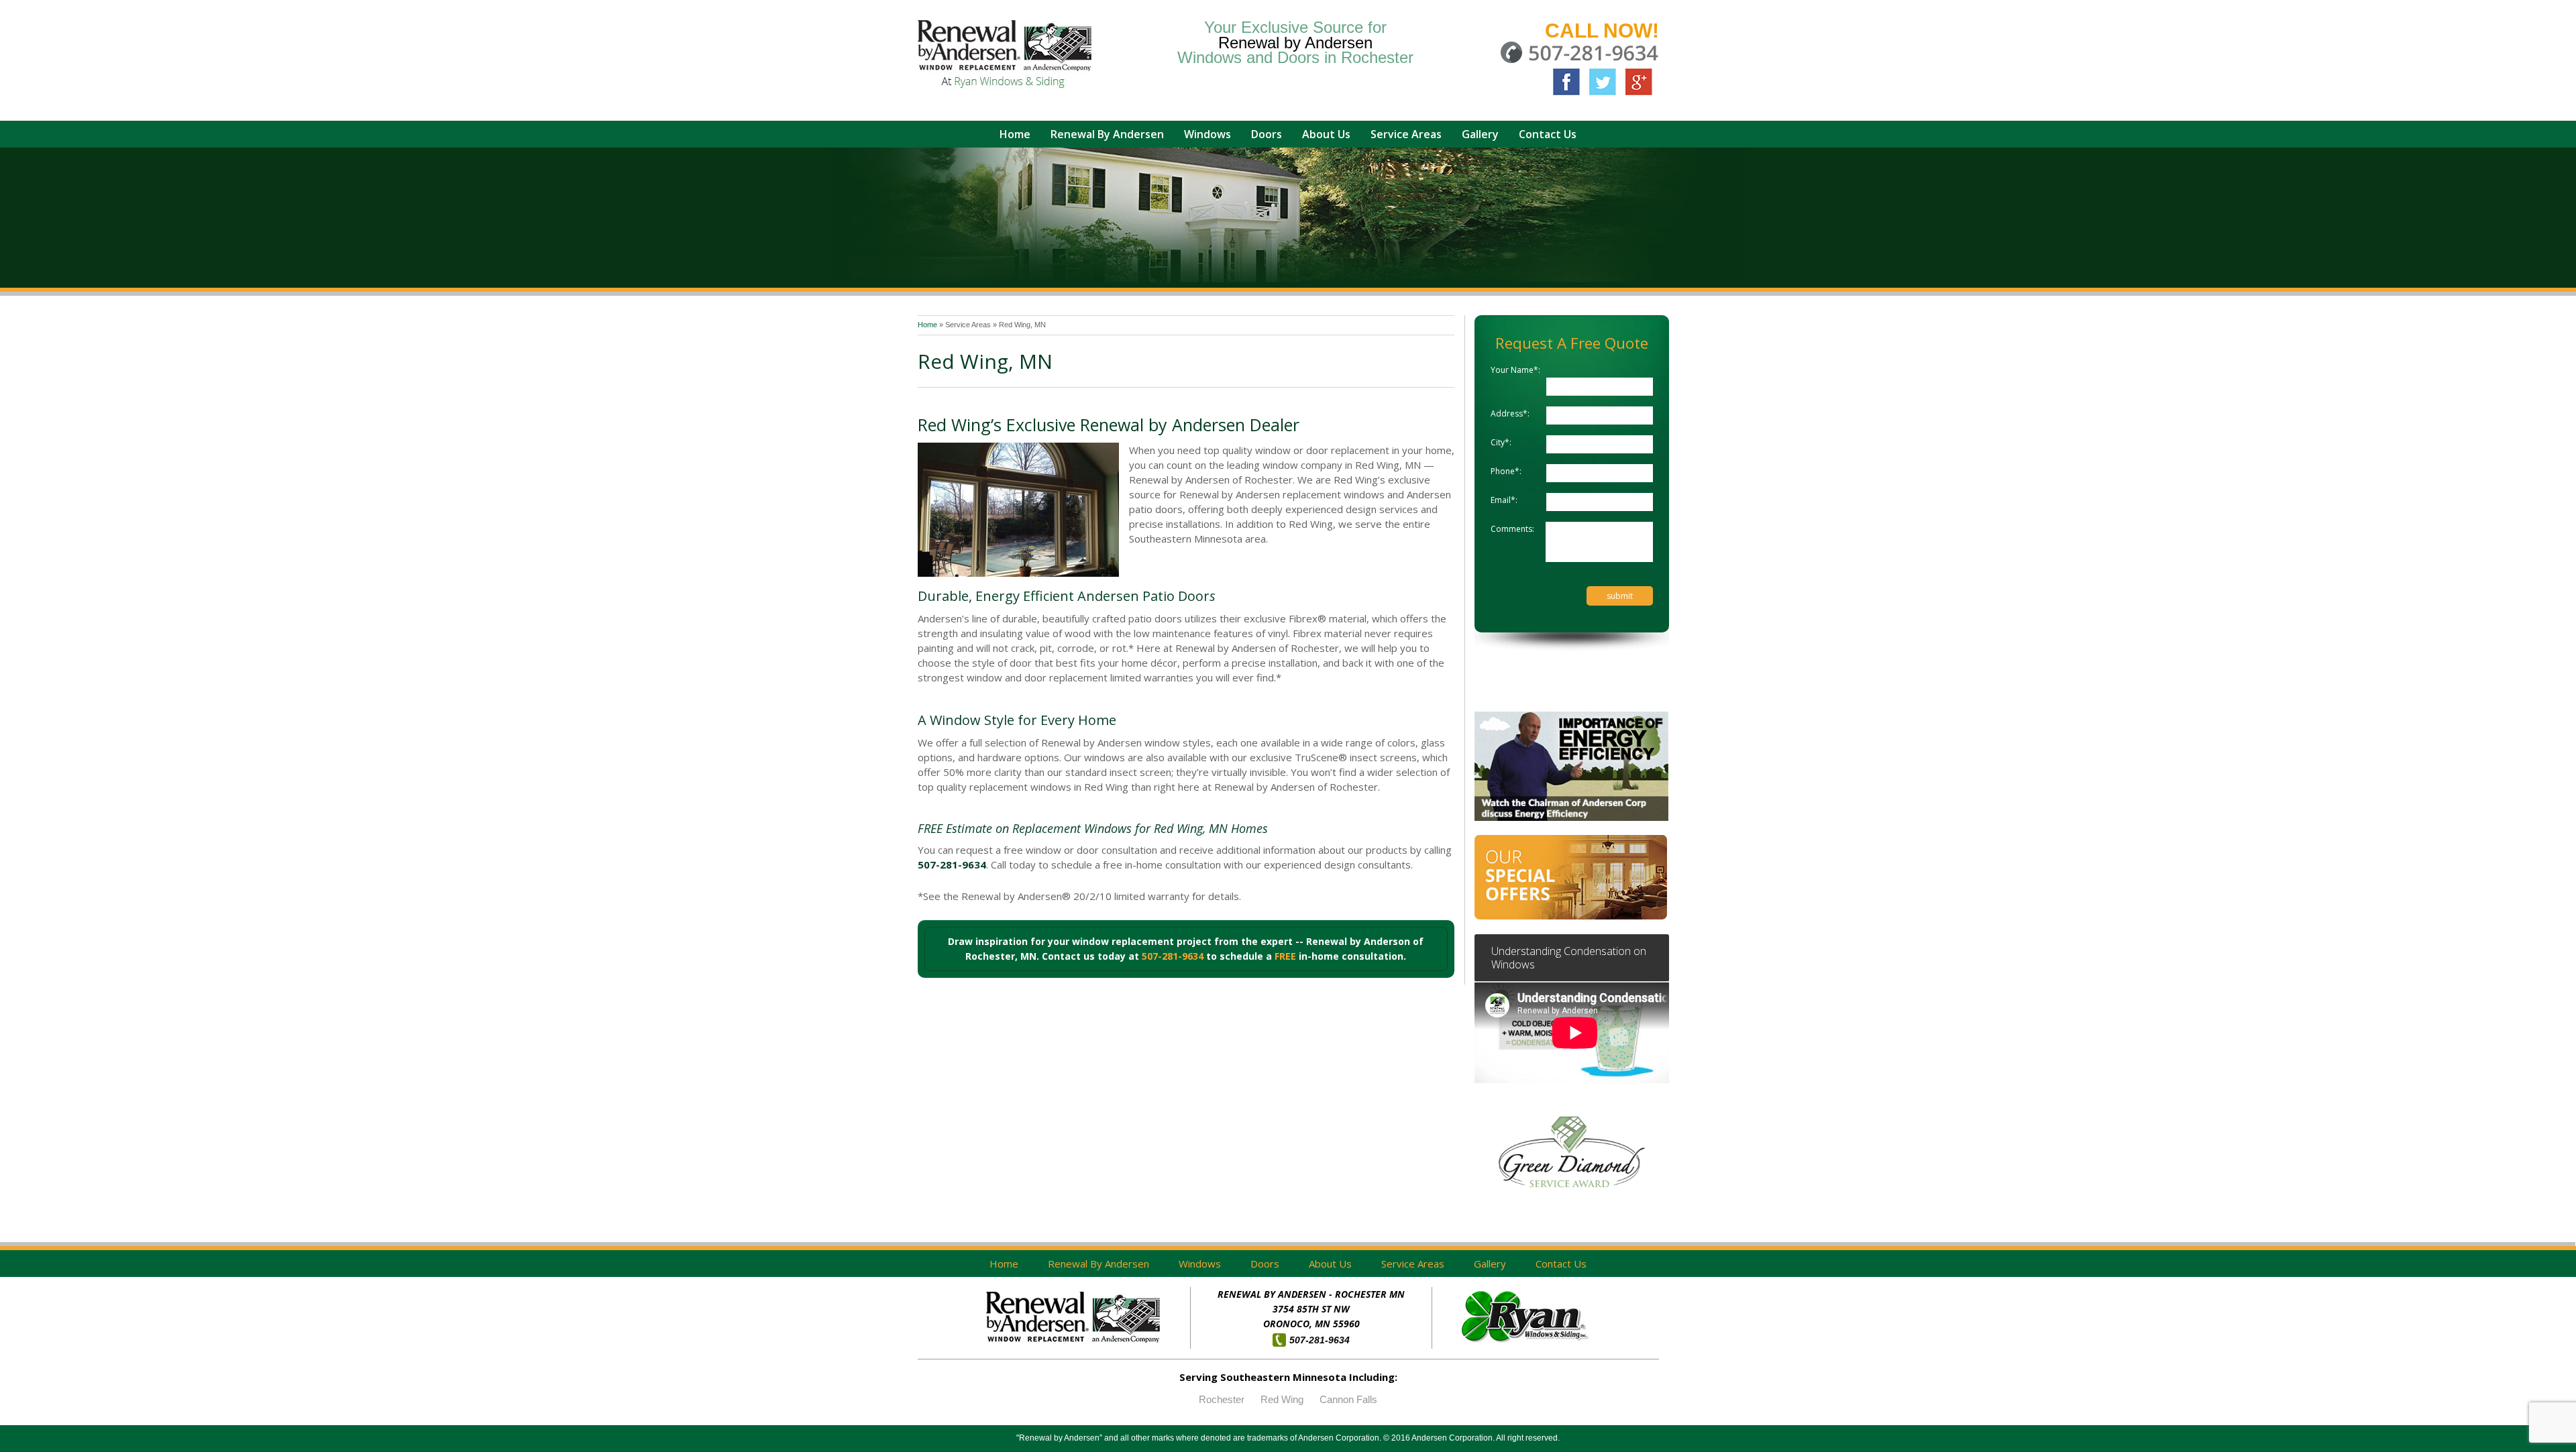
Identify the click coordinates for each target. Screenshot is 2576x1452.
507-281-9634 (952, 864)
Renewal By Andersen (1098, 1264)
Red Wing (1282, 1399)
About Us (1330, 1264)
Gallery (1490, 1264)
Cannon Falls (1348, 1399)
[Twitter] (1603, 82)
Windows (1200, 1264)
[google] (1639, 82)
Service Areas (968, 325)
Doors (1265, 1264)
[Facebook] (1566, 82)
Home (928, 325)
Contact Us (1561, 1264)
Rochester (1222, 1399)
